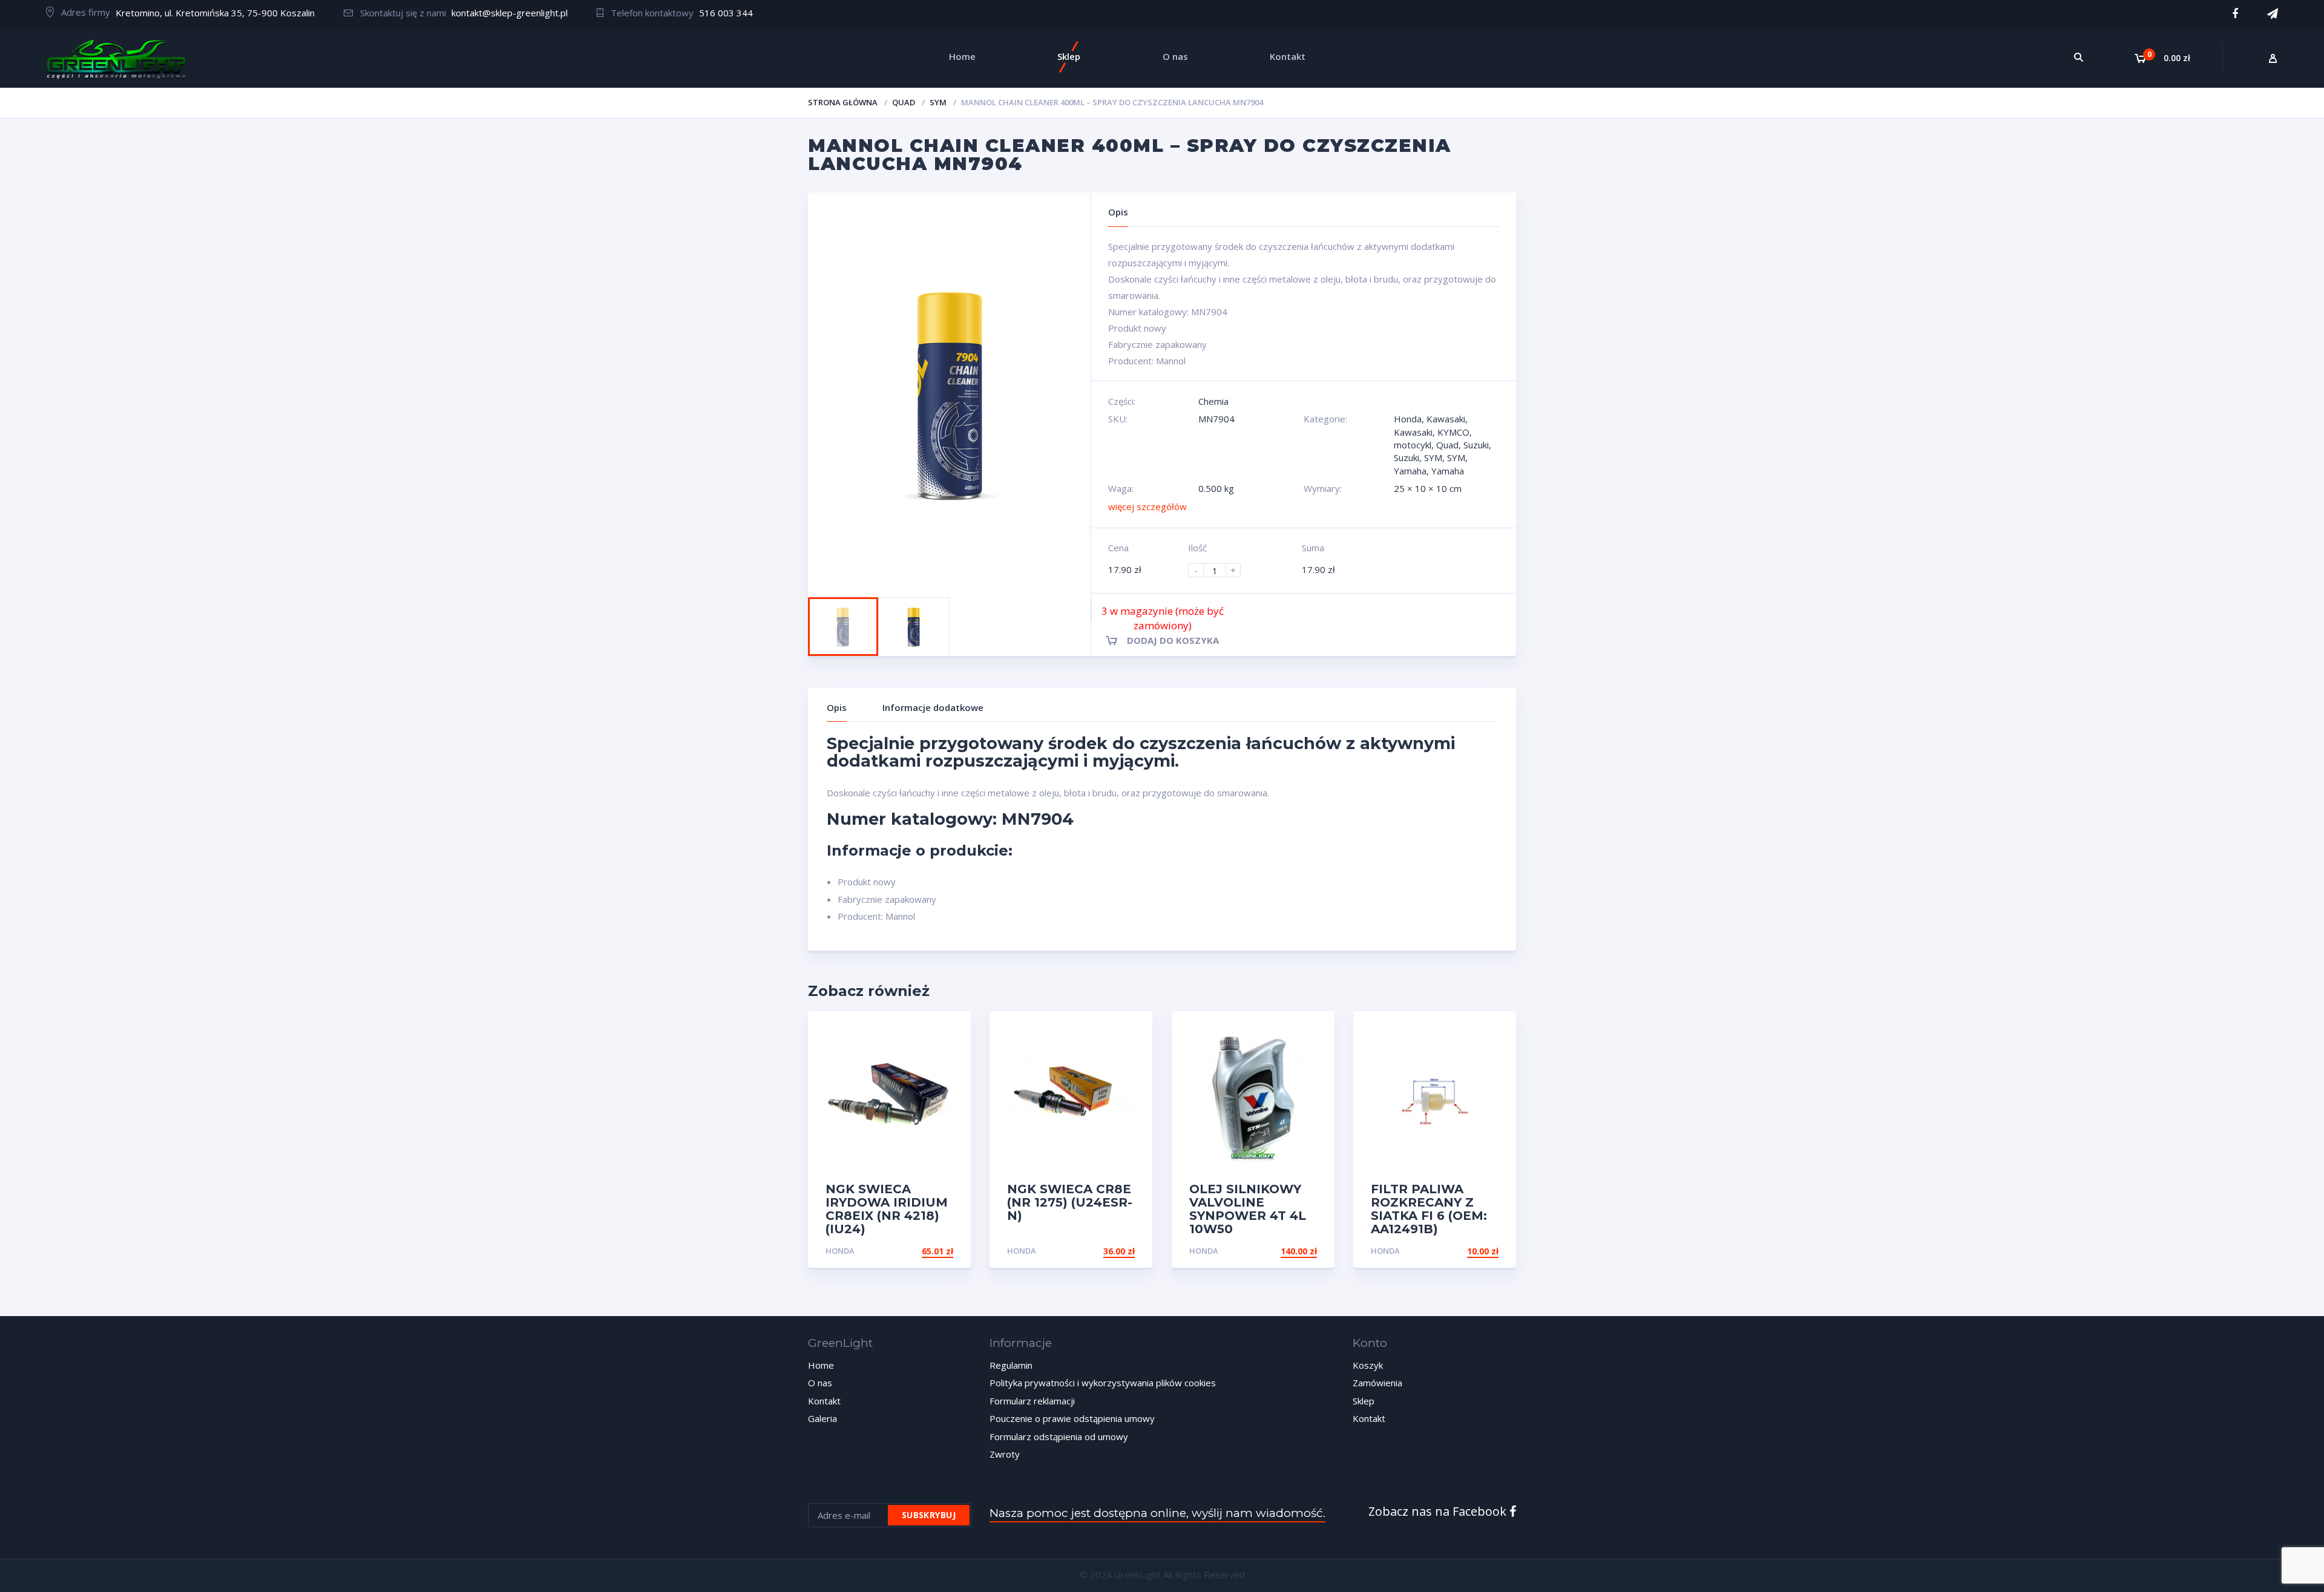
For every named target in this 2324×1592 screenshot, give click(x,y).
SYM (938, 102)
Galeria (822, 1418)
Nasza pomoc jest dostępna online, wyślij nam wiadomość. (1157, 1513)
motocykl (1413, 445)
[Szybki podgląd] (949, 1031)
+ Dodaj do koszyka (907, 1251)
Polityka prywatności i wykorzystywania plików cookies (1103, 1383)
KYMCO (1453, 432)
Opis (837, 707)
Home (821, 1365)
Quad (904, 102)
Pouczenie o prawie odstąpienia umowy (1072, 1418)
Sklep (1364, 1401)
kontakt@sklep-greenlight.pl (510, 13)
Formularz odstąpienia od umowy (1059, 1436)
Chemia (1213, 401)
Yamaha (1410, 471)
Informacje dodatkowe (933, 707)
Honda (1408, 419)
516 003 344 (726, 13)
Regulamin (1011, 1365)
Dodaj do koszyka (1173, 640)
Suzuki (1476, 445)
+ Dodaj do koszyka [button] (1271, 1251)
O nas (820, 1383)
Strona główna (843, 102)
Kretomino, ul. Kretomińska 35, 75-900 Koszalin (215, 13)
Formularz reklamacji (1032, 1401)
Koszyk (1368, 1365)
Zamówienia (1377, 1383)
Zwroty (1005, 1454)
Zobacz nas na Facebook (1439, 1511)
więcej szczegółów (1147, 506)
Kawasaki (1446, 419)
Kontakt (824, 1401)
